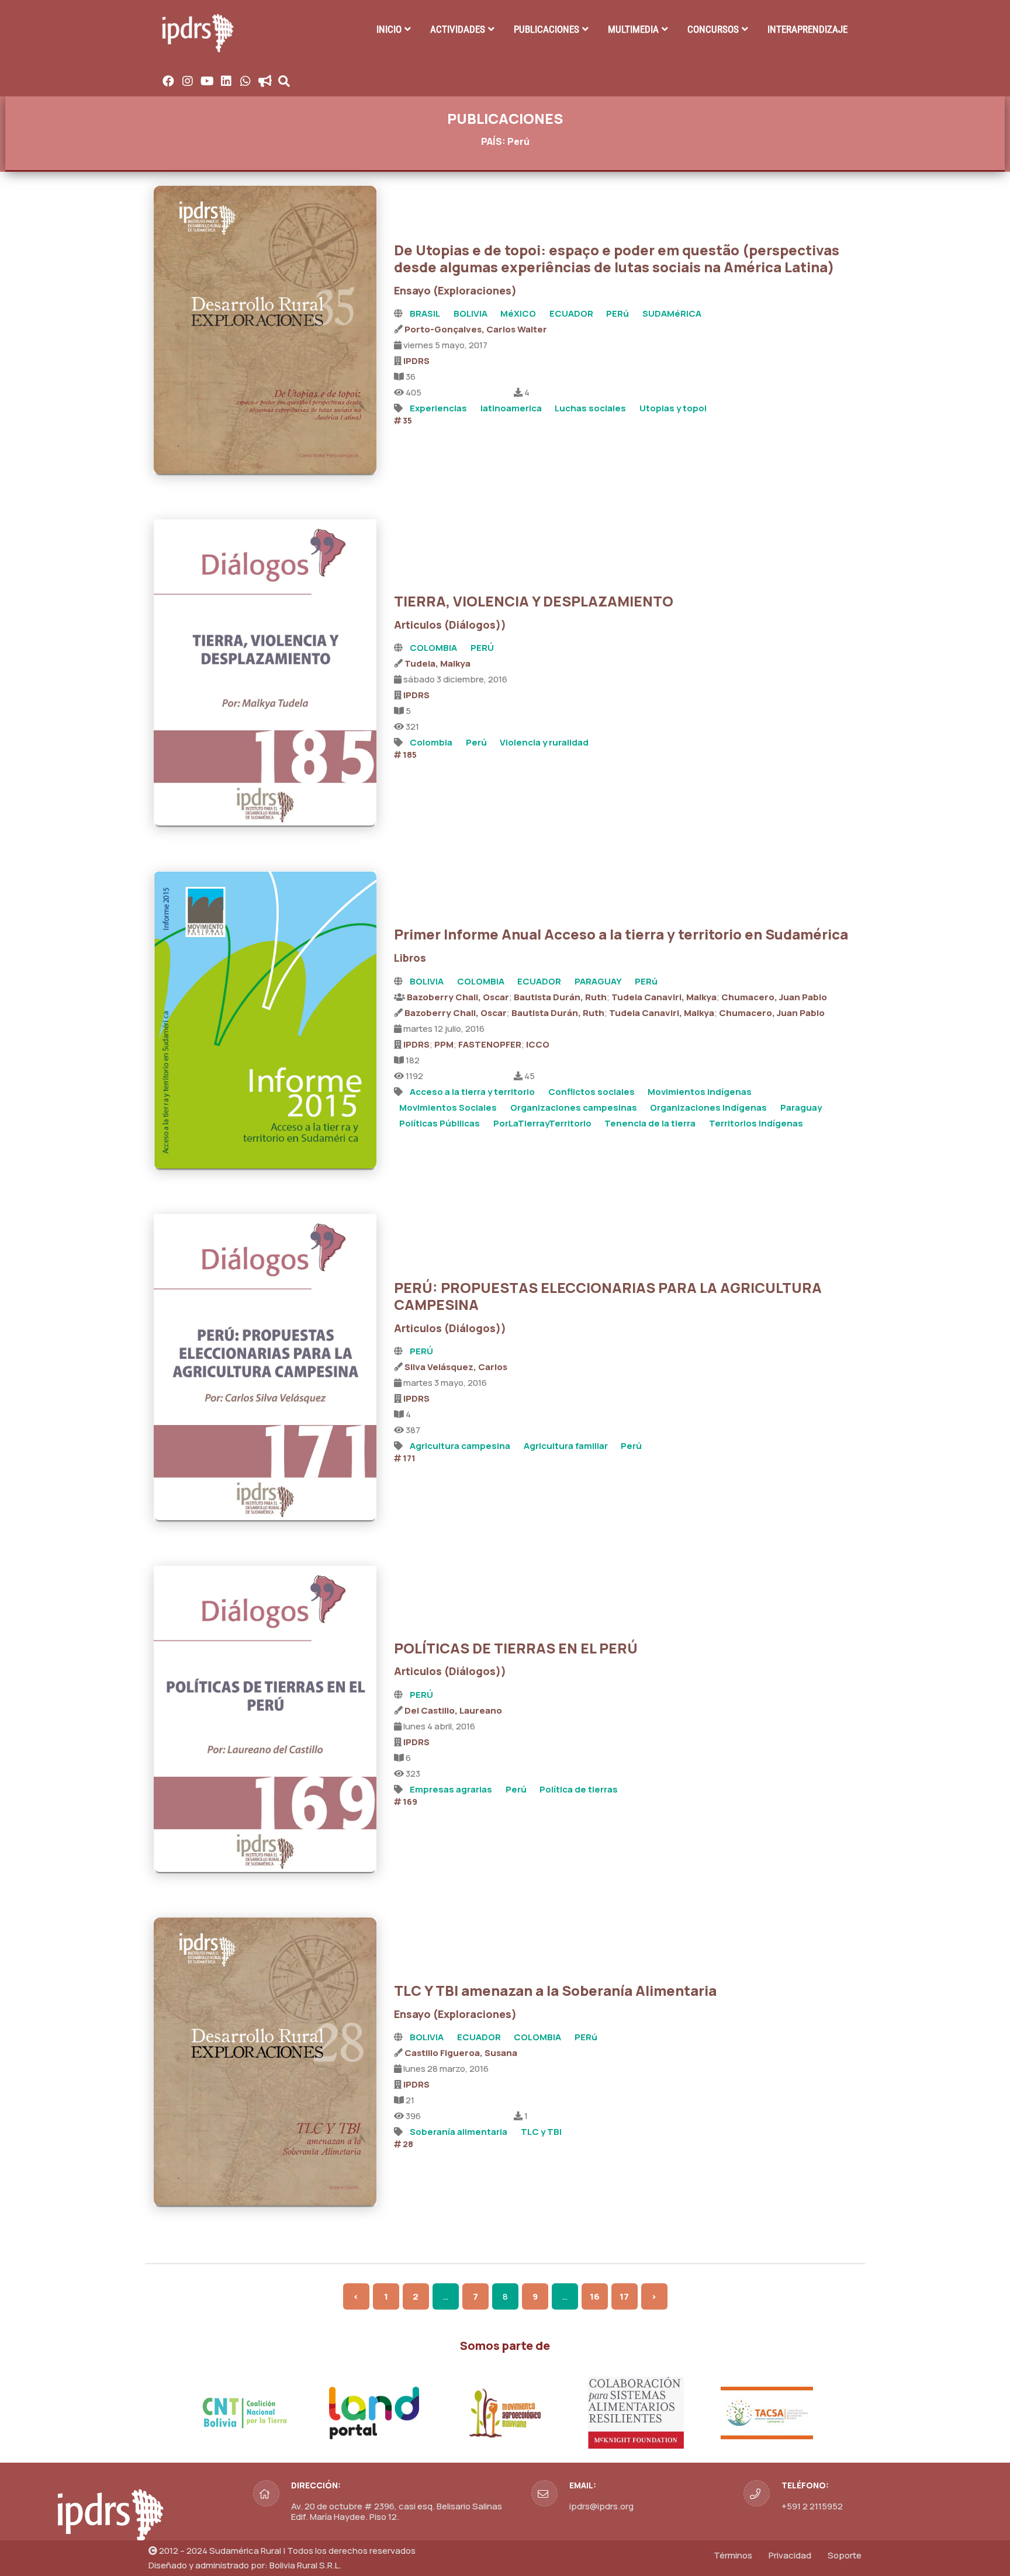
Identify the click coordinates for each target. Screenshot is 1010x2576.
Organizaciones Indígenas (708, 1107)
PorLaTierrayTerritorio (542, 1123)
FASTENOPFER (490, 1044)
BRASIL (425, 313)
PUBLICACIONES (546, 29)
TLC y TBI (541, 2132)
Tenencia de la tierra (650, 1123)
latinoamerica (511, 408)
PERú (618, 313)
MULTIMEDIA (633, 29)
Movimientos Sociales (448, 1107)
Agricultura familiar (566, 1446)
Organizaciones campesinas (574, 1107)
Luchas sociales (590, 408)
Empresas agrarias (451, 1789)
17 (624, 2296)
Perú (476, 742)
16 (595, 2296)
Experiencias (438, 408)
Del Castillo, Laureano (453, 1710)
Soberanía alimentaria (459, 2132)
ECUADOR (571, 313)
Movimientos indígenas (700, 1092)
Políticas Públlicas (440, 1123)
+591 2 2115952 (812, 2506)
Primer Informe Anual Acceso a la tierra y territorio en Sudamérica (621, 934)
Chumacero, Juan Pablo (774, 997)
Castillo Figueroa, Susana (461, 2053)
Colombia (431, 742)
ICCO (538, 1044)
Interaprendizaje (807, 29)
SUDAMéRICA (672, 313)
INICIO (389, 29)
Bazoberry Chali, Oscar (458, 997)
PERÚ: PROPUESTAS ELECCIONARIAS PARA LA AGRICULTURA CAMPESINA (608, 1296)
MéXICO (518, 313)
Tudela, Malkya (437, 663)
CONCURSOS (713, 29)
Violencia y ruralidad (544, 742)
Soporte (845, 2555)
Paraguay (801, 1107)
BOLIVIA (471, 313)
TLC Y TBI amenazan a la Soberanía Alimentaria (555, 1990)
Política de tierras (579, 1789)
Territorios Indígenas (756, 1123)
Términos (733, 2555)
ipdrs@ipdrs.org (601, 2506)
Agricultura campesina (460, 1446)
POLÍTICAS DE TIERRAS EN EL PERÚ (516, 1648)
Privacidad (790, 2555)
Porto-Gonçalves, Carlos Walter (476, 329)
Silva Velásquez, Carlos (456, 1367)
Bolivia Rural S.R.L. (305, 2565)
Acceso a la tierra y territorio (472, 1092)
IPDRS (416, 361)
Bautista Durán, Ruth (560, 997)
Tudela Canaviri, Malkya (664, 997)
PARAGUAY (598, 981)
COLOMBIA (433, 648)
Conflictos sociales (592, 1092)
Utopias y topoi (673, 408)
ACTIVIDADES (458, 29)
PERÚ (482, 648)
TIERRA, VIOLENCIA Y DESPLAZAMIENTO (534, 601)
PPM (444, 1044)
